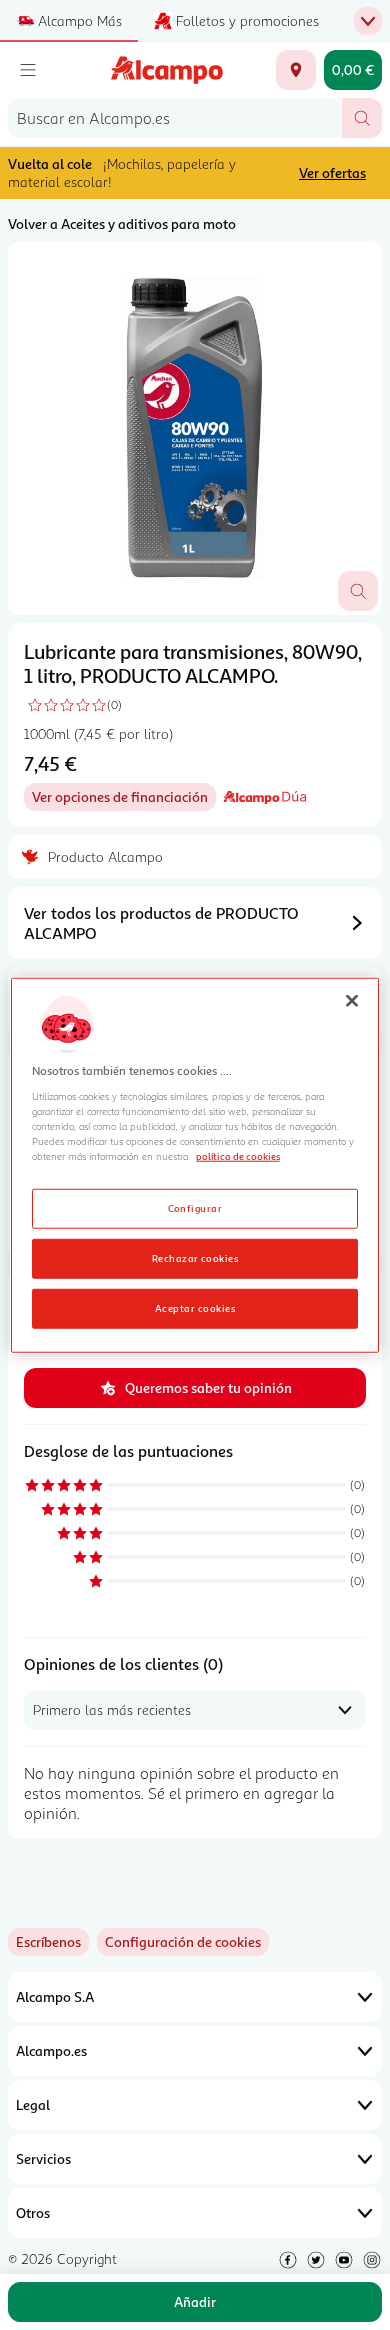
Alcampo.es (51, 2050)
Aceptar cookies (195, 1307)
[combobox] (175, 118)
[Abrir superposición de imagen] (358, 591)
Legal (33, 2104)
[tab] (195, 428)
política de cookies (238, 1156)
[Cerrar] (352, 1001)
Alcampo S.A (55, 1996)
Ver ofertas (332, 172)
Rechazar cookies (195, 1257)
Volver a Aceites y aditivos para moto (122, 223)
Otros (33, 2212)
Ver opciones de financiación (124, 799)
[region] (195, 1165)
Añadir (195, 2301)
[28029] (296, 70)
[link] (183, 1942)
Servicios (43, 2158)
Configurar (195, 1207)
